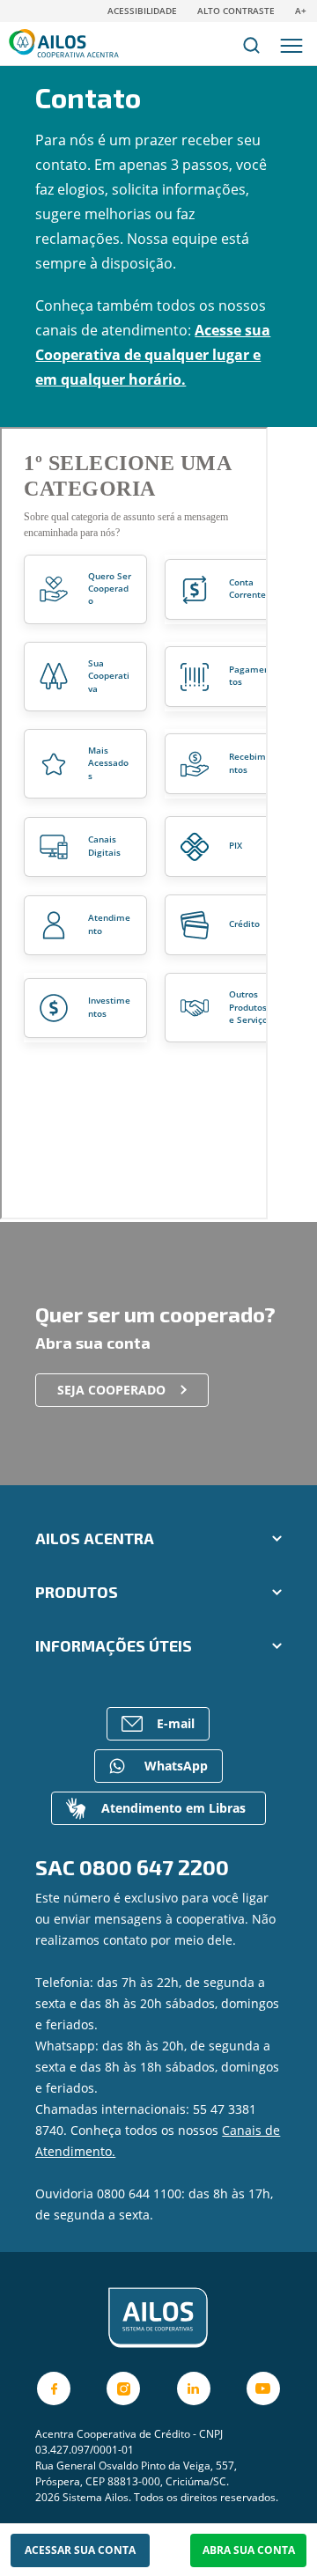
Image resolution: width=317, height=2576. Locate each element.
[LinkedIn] (194, 2388)
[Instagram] (123, 2388)
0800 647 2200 (154, 1867)
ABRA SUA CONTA (249, 2550)
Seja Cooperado (111, 1390)
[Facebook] (54, 2388)
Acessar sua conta (80, 2550)
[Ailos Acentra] (158, 2318)
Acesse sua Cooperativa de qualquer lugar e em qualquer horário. (153, 355)
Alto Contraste (236, 11)
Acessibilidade (142, 11)
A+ (301, 11)
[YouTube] (263, 2388)
